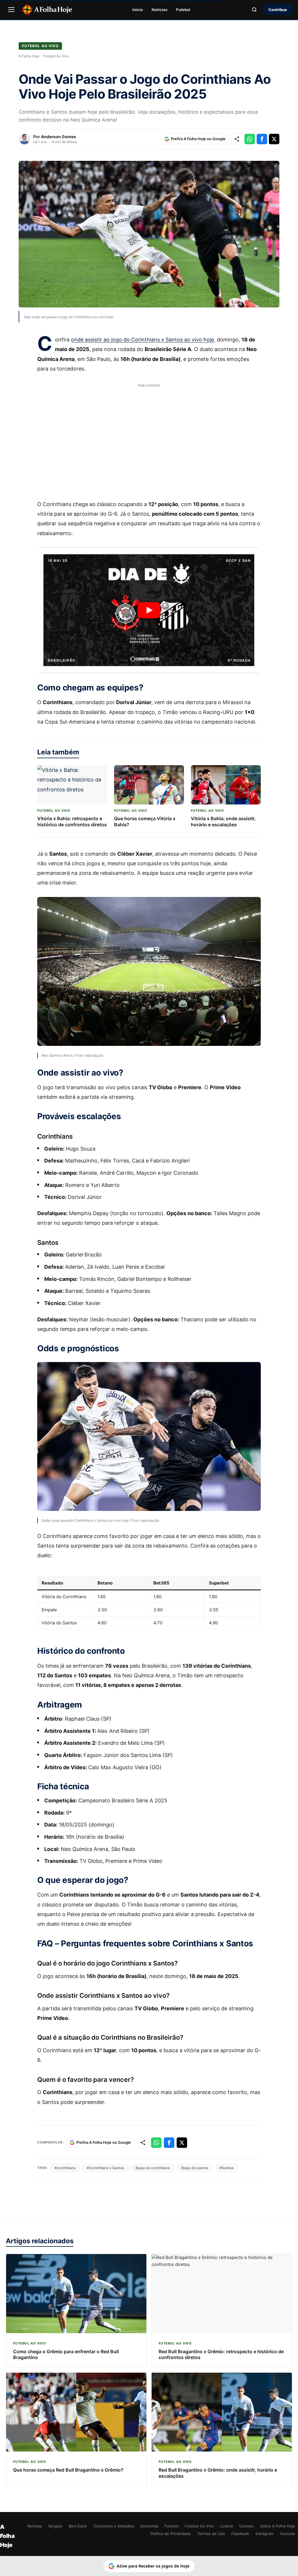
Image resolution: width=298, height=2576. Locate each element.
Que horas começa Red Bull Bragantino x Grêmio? (68, 2470)
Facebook (240, 2534)
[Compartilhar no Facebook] (262, 139)
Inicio (138, 10)
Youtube (287, 2534)
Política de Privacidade (171, 2534)
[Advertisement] (149, 438)
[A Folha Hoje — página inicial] (47, 10)
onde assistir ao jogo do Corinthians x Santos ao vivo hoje (142, 340)
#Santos (227, 2168)
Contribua (278, 10)
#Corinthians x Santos (105, 2168)
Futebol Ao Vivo (40, 46)
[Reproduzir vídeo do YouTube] (149, 610)
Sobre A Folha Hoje (278, 2526)
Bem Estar (78, 2526)
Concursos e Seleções (114, 2526)
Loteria (227, 2526)
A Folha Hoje (29, 56)
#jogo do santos (195, 2168)
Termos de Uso (211, 2534)
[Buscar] (254, 10)
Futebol (183, 10)
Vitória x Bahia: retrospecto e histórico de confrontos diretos (72, 821)
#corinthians (65, 2168)
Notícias (159, 10)
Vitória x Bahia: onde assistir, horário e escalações (223, 821)
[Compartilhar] (237, 139)
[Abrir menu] (11, 10)
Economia (149, 2526)
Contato (246, 2526)
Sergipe (55, 2526)
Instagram (264, 2534)
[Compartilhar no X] (274, 139)
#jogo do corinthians (153, 2168)
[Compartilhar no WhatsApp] (250, 139)
